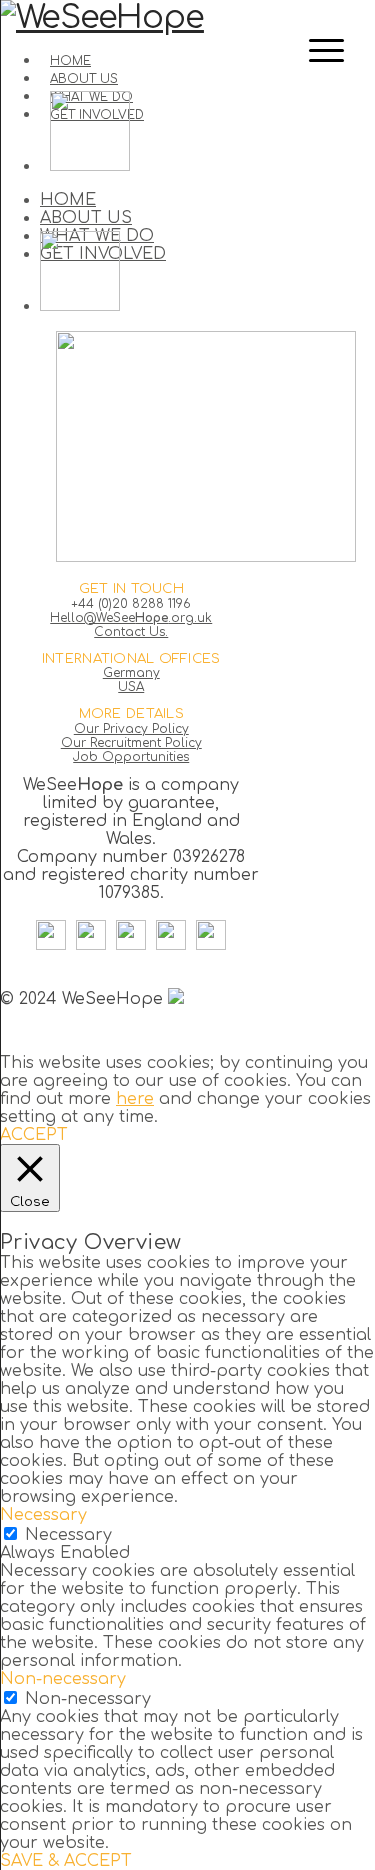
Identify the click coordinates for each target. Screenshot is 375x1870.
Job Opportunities (131, 757)
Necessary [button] (43, 1515)
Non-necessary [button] (63, 1679)
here (135, 1099)
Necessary (68, 1535)
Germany (131, 673)
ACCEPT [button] (34, 1135)
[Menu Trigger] (326, 50)
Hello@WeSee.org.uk (131, 618)
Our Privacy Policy (131, 729)
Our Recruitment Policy (131, 743)
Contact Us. (131, 632)
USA (131, 687)
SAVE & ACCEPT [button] (66, 1861)
